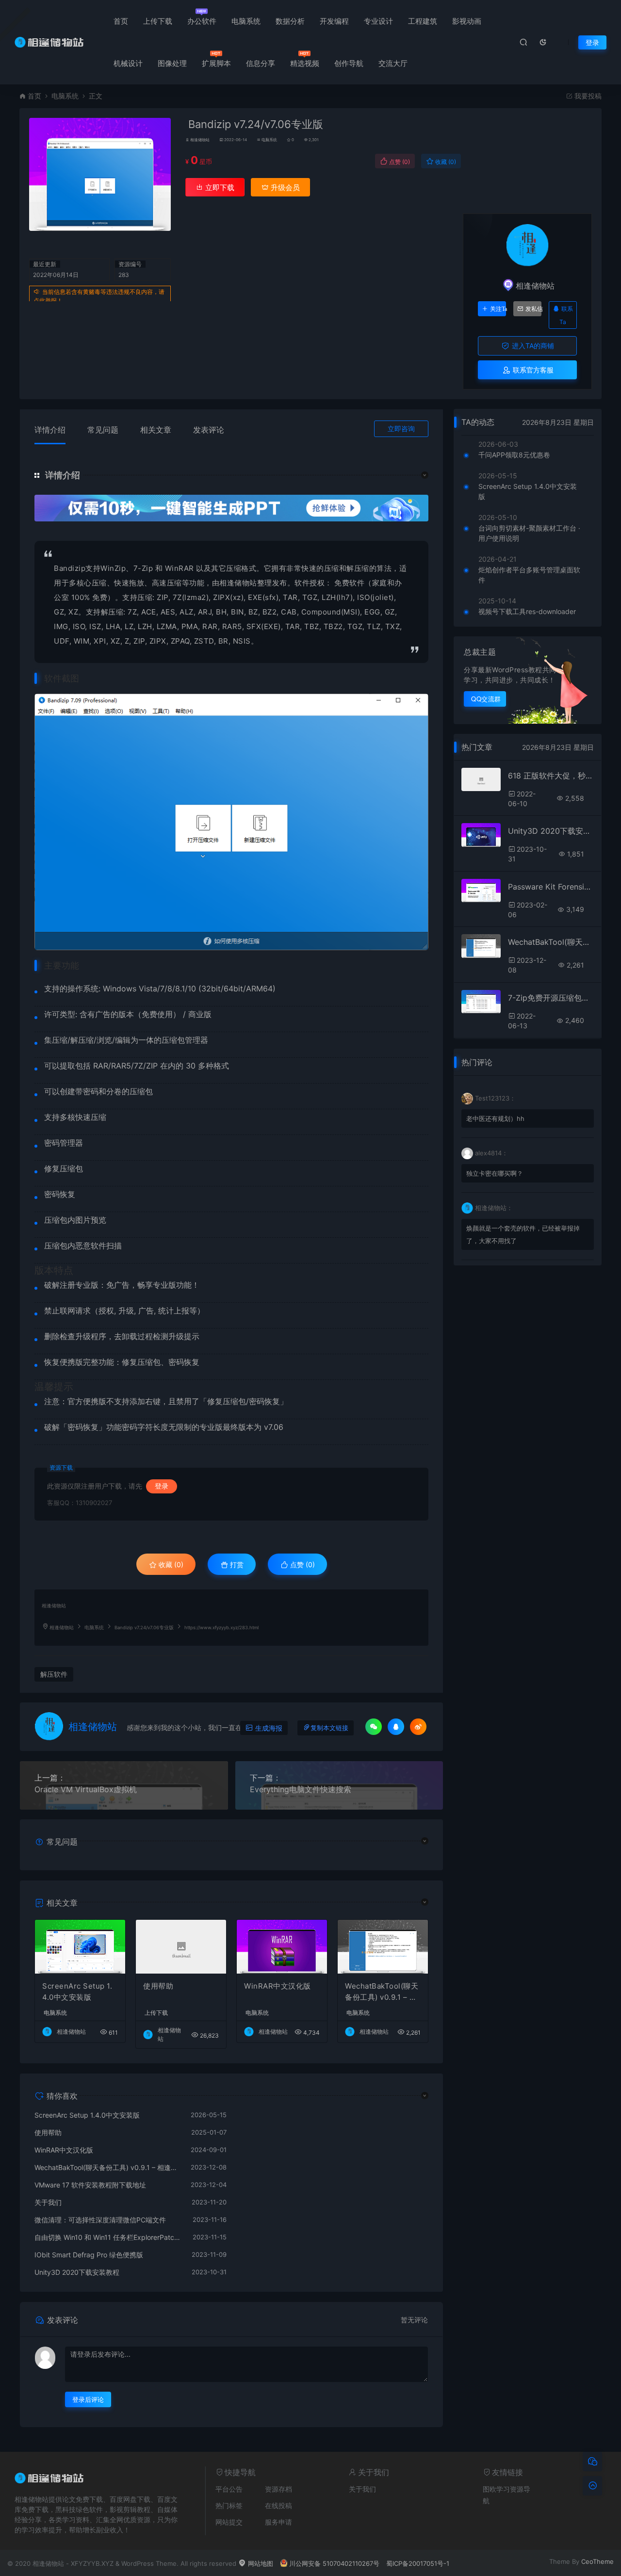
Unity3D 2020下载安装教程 (77, 2272)
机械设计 (128, 63)
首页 (121, 21)
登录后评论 (88, 2399)
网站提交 (229, 2522)
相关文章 (156, 430)
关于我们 (48, 2202)
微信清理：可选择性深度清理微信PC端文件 (100, 2220)
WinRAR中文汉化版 (278, 1986)
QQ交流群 (486, 699)
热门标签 (229, 2505)
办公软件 (202, 21)
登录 (592, 42)
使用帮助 (158, 1986)
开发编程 (334, 21)
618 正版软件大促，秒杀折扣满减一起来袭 (551, 776)
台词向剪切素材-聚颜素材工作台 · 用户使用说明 (529, 533)
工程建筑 (423, 21)
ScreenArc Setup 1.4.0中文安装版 (77, 1992)
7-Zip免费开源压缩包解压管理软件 (551, 998)
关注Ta (498, 309)
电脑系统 (246, 21)
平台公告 (229, 2489)
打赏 (236, 1564)
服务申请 (278, 2522)
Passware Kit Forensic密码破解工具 (551, 887)
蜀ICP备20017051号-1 (418, 2563)
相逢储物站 (200, 140)
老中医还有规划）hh (495, 1118)
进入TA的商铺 (532, 346)
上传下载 (158, 21)
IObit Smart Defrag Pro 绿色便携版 (89, 2255)
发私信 (533, 309)
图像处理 (172, 63)
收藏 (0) (445, 162)
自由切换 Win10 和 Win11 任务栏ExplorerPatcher (109, 2237)
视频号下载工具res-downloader (527, 611)
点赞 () (399, 162)
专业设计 (378, 21)
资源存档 (278, 2489)
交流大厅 (393, 63)
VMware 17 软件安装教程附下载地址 (90, 2185)
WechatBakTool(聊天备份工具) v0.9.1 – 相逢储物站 (382, 1992)
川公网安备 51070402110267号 (334, 2563)
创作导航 (349, 63)
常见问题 (103, 430)
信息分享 (261, 63)
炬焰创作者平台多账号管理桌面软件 (529, 575)
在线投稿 (278, 2505)
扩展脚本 (216, 63)
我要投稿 (587, 96)
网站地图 (260, 2563)
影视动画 (467, 21)
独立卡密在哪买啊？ (495, 1173)
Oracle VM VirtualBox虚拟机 (86, 1789)
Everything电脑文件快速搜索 (301, 1789)
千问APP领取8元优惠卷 (514, 455)
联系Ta (566, 315)
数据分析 (290, 21)
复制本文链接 (329, 1728)
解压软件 (54, 1674)
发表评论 (209, 430)
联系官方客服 (532, 370)
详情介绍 (50, 430)
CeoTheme (597, 2561)
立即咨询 (401, 429)
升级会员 (284, 187)
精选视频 (305, 63)
